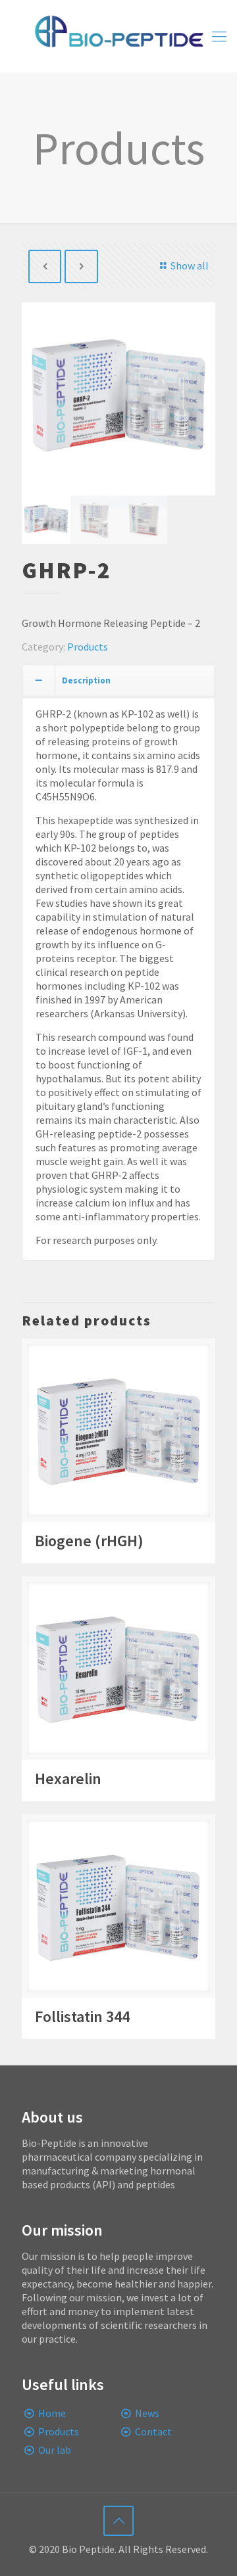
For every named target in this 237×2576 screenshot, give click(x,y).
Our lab (55, 2450)
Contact (153, 2431)
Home (52, 2413)
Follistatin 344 (82, 2016)
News (147, 2413)
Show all (190, 265)
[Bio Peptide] (118, 36)
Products (88, 647)
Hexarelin (68, 1779)
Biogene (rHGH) (89, 1541)
